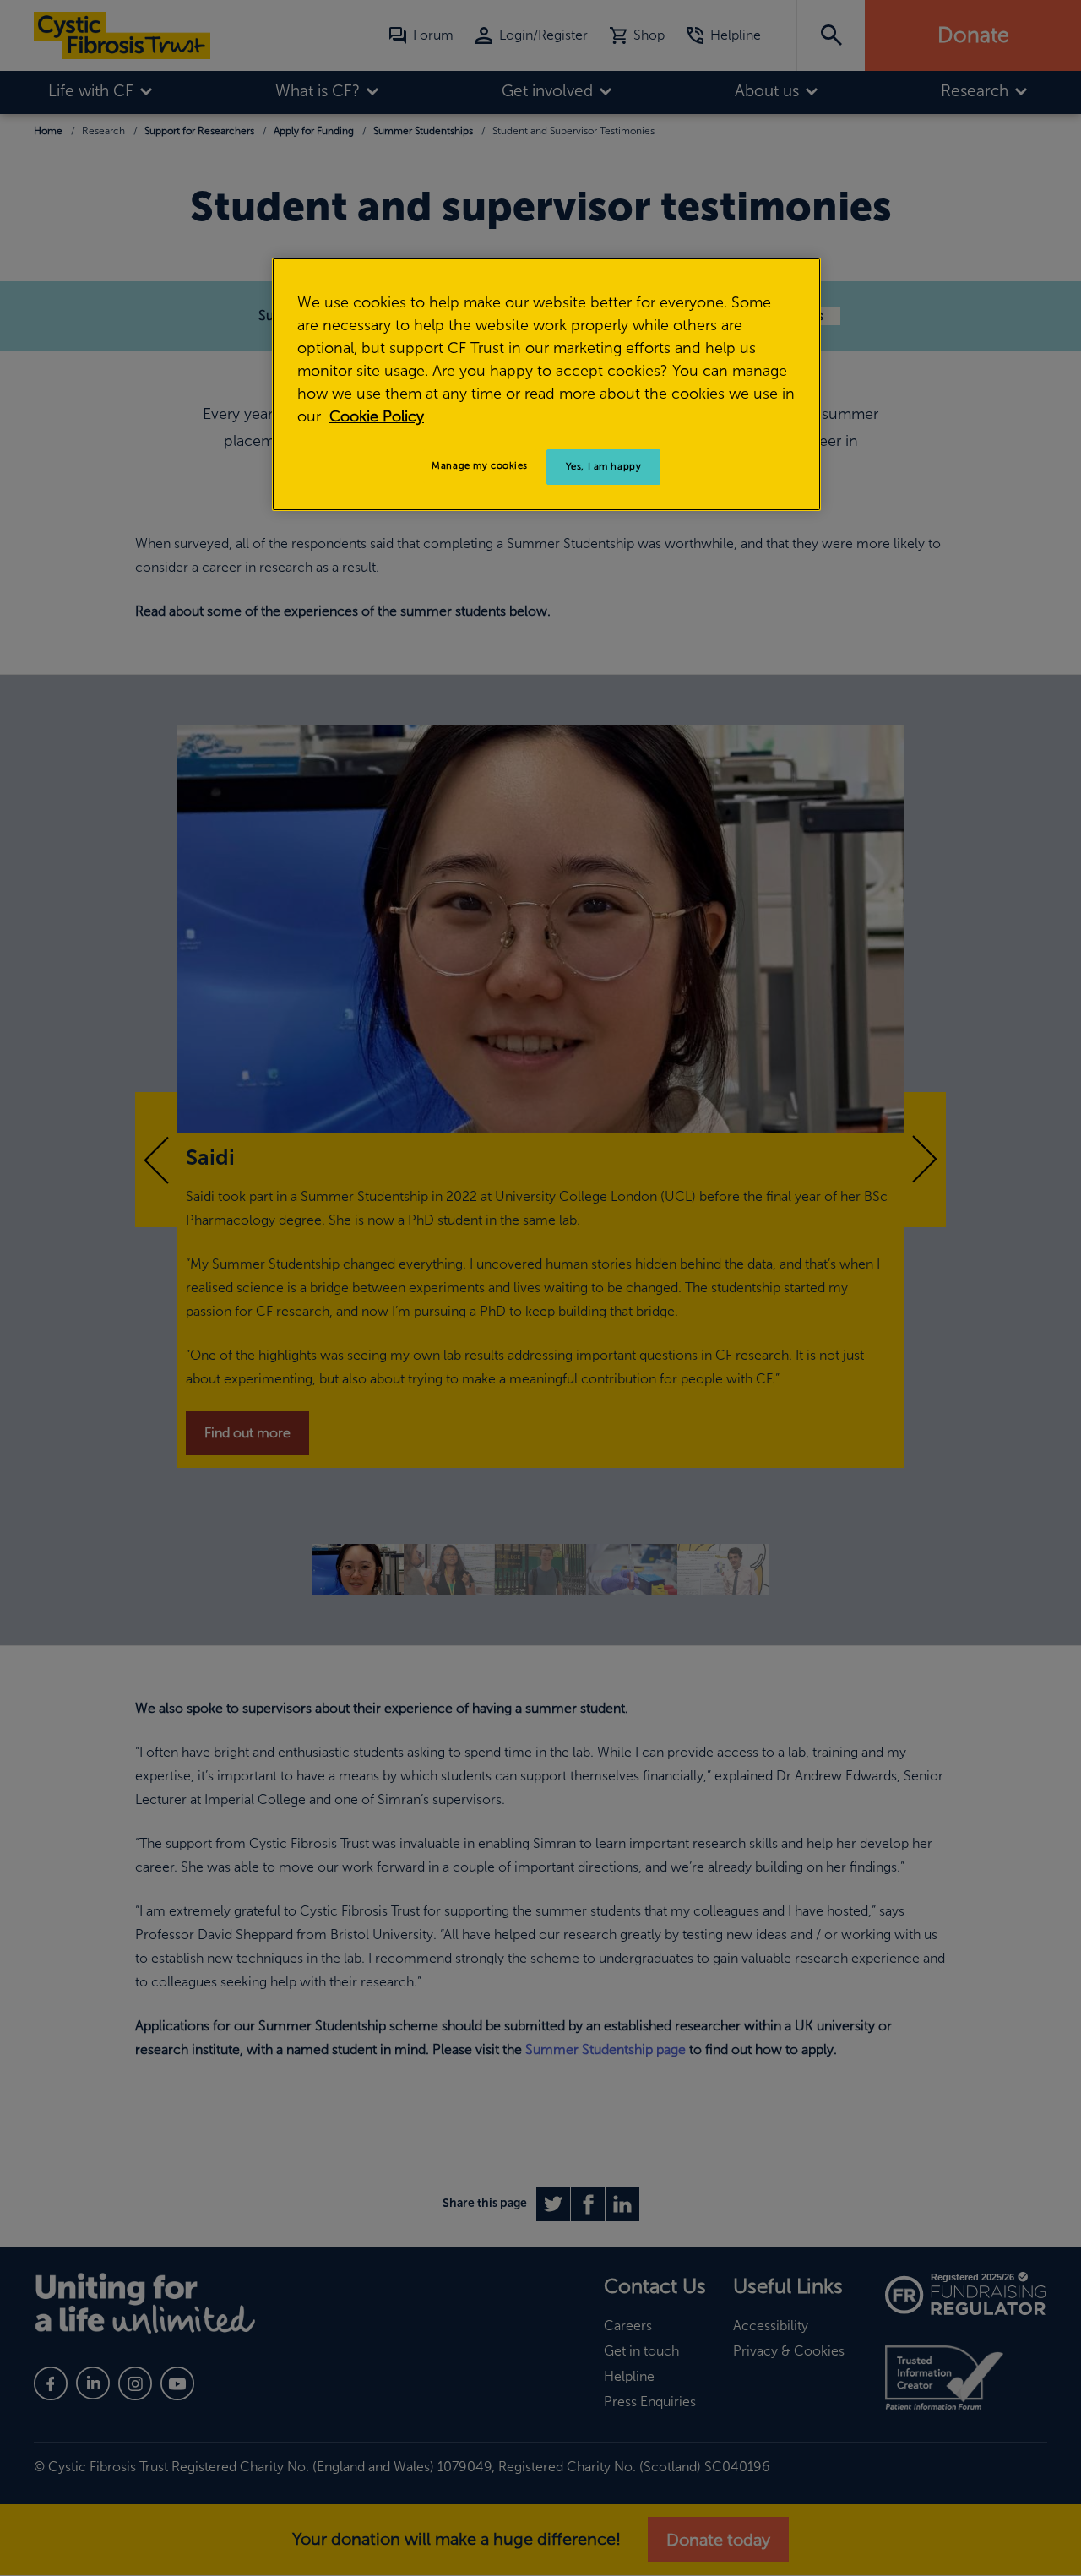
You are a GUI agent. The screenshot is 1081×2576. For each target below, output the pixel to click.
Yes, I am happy (604, 466)
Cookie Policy (377, 416)
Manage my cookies (480, 465)
